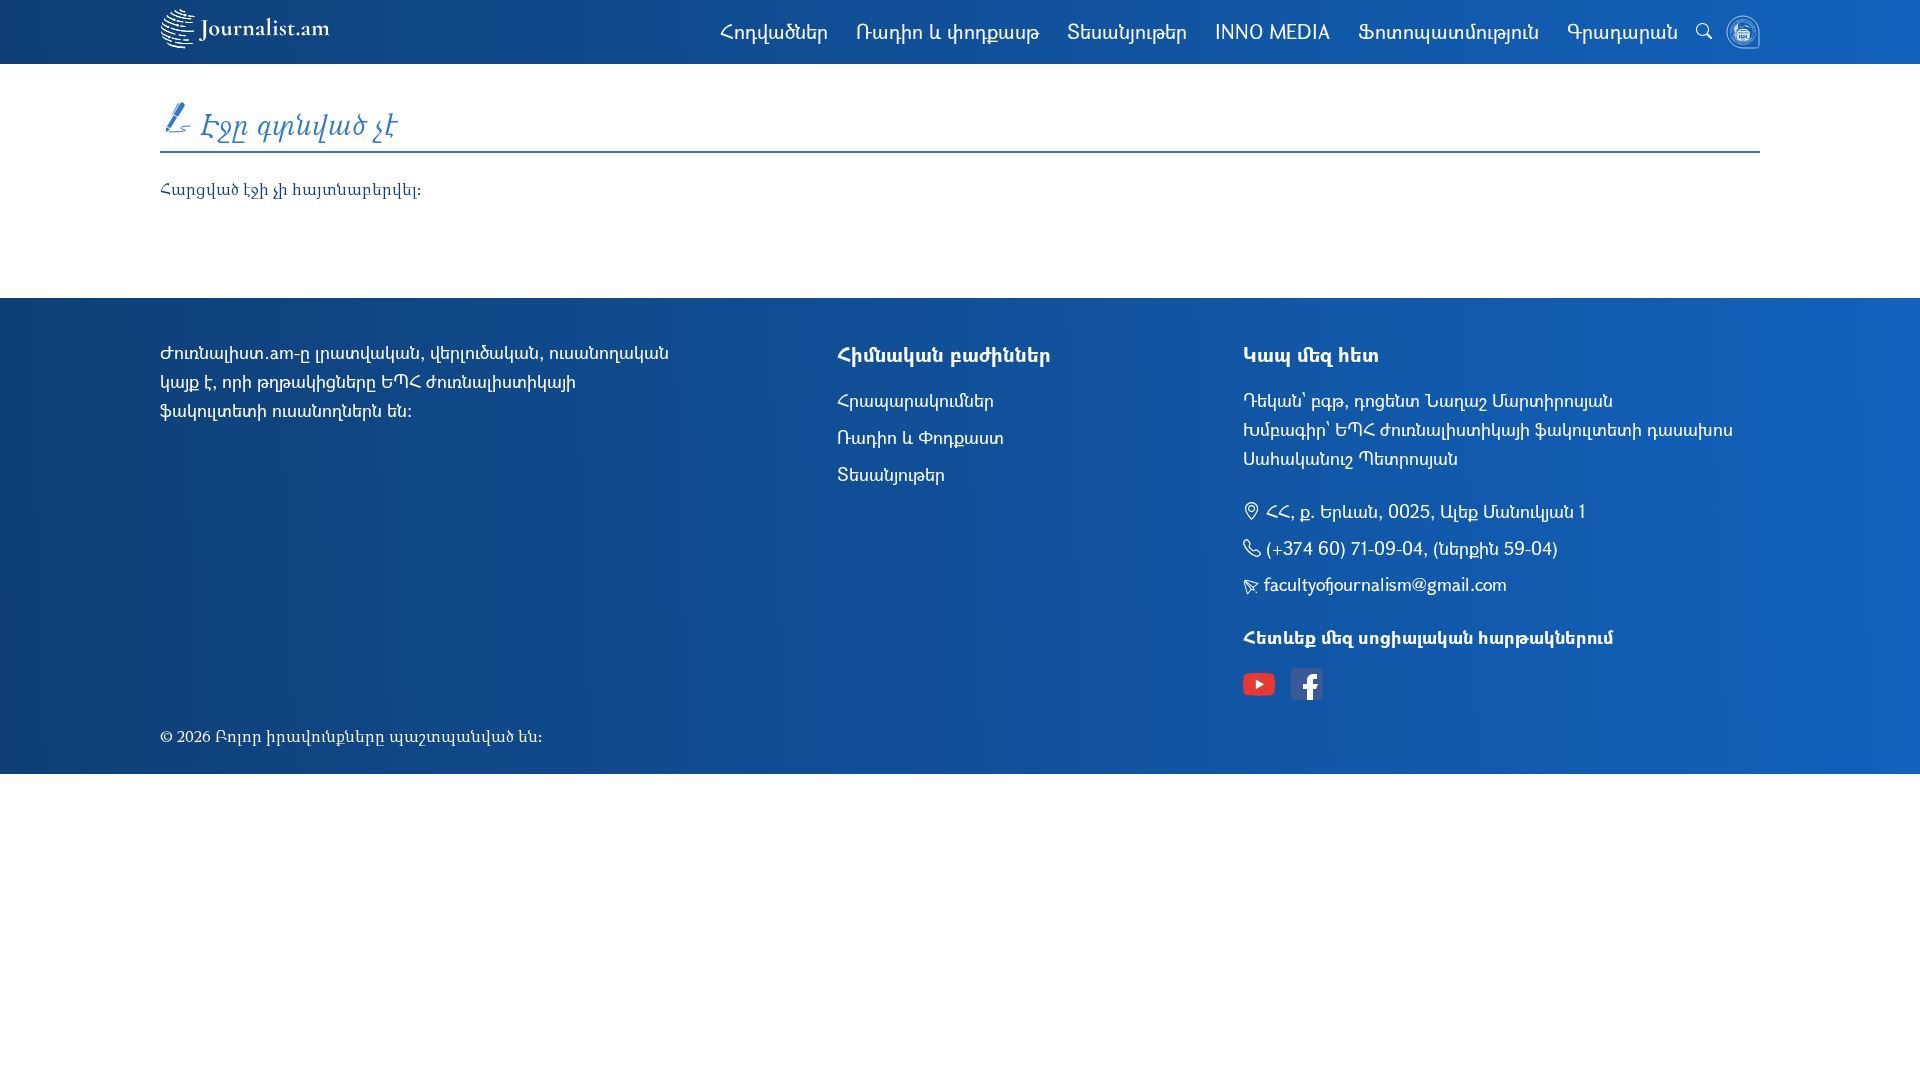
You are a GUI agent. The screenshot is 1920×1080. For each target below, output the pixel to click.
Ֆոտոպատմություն (1448, 31)
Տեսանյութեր (1127, 31)
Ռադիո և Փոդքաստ (920, 437)
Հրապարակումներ (915, 400)
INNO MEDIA (1272, 31)
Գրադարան (1622, 31)
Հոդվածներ (774, 31)
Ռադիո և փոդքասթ (947, 31)
